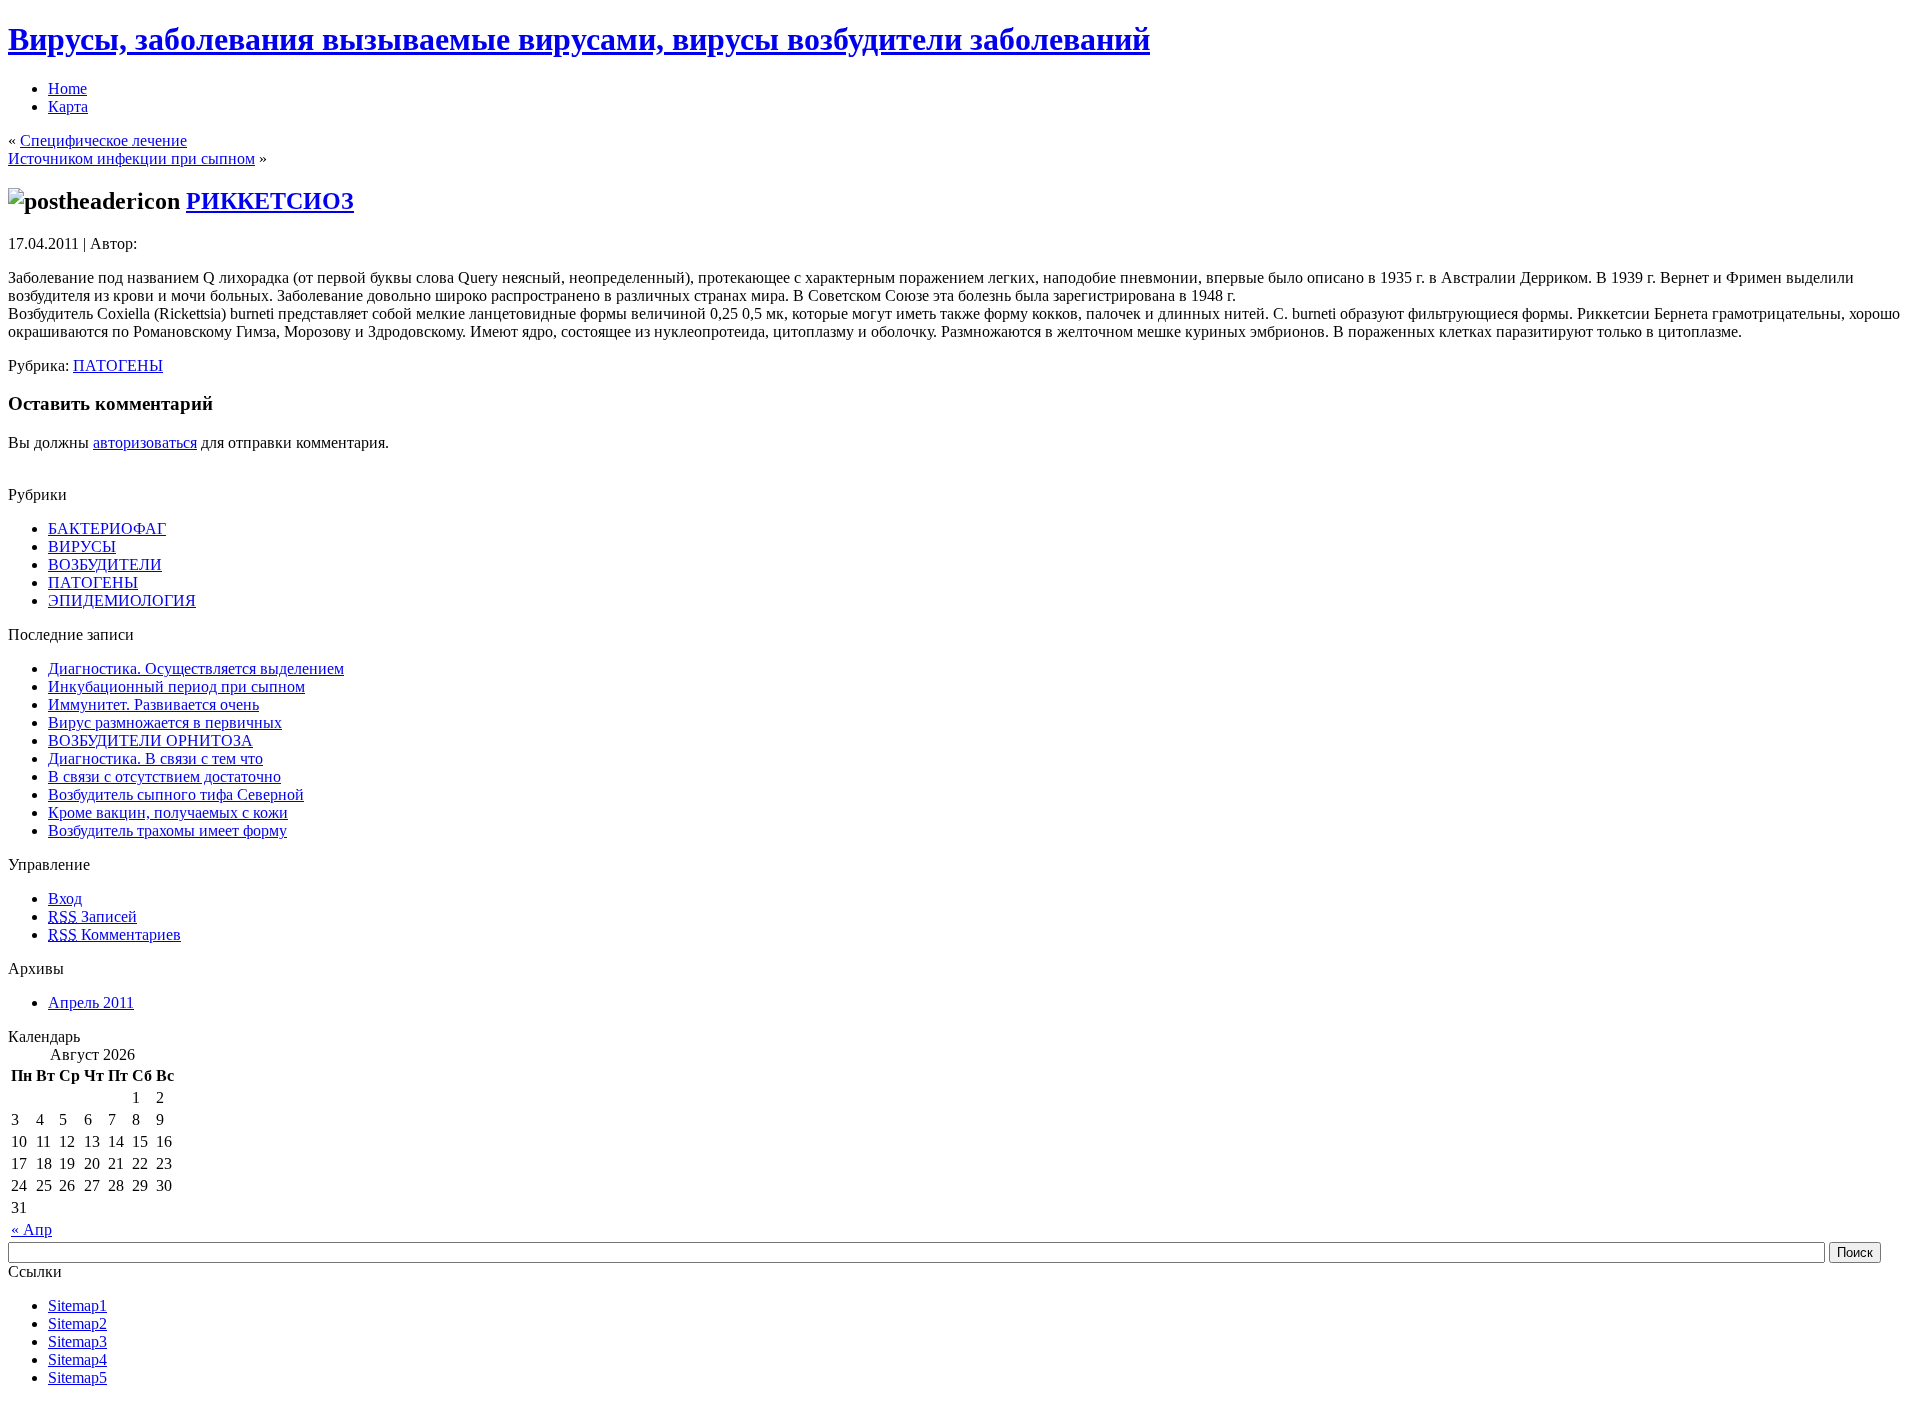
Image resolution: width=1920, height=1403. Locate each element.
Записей (92, 916)
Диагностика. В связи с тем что (155, 758)
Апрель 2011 (91, 1002)
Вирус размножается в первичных (165, 722)
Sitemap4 (77, 1359)
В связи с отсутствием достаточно (164, 776)
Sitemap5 (77, 1377)
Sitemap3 (77, 1341)
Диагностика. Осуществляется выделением (196, 668)
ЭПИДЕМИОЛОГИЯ (122, 600)
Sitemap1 (77, 1305)
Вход (65, 898)
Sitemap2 (77, 1323)
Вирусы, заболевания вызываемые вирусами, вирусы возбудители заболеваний (579, 39)
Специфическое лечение (103, 140)
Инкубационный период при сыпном (176, 686)
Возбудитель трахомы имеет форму (167, 830)
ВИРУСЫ (82, 546)
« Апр (31, 1229)
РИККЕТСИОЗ (270, 201)
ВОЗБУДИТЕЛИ (105, 564)
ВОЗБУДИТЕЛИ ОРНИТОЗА (150, 740)
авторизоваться (145, 442)
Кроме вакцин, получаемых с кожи (168, 812)
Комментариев (114, 934)
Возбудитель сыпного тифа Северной (176, 794)
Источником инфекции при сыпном (131, 158)
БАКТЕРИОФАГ (107, 528)
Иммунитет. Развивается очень (153, 704)
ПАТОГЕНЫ (118, 365)
